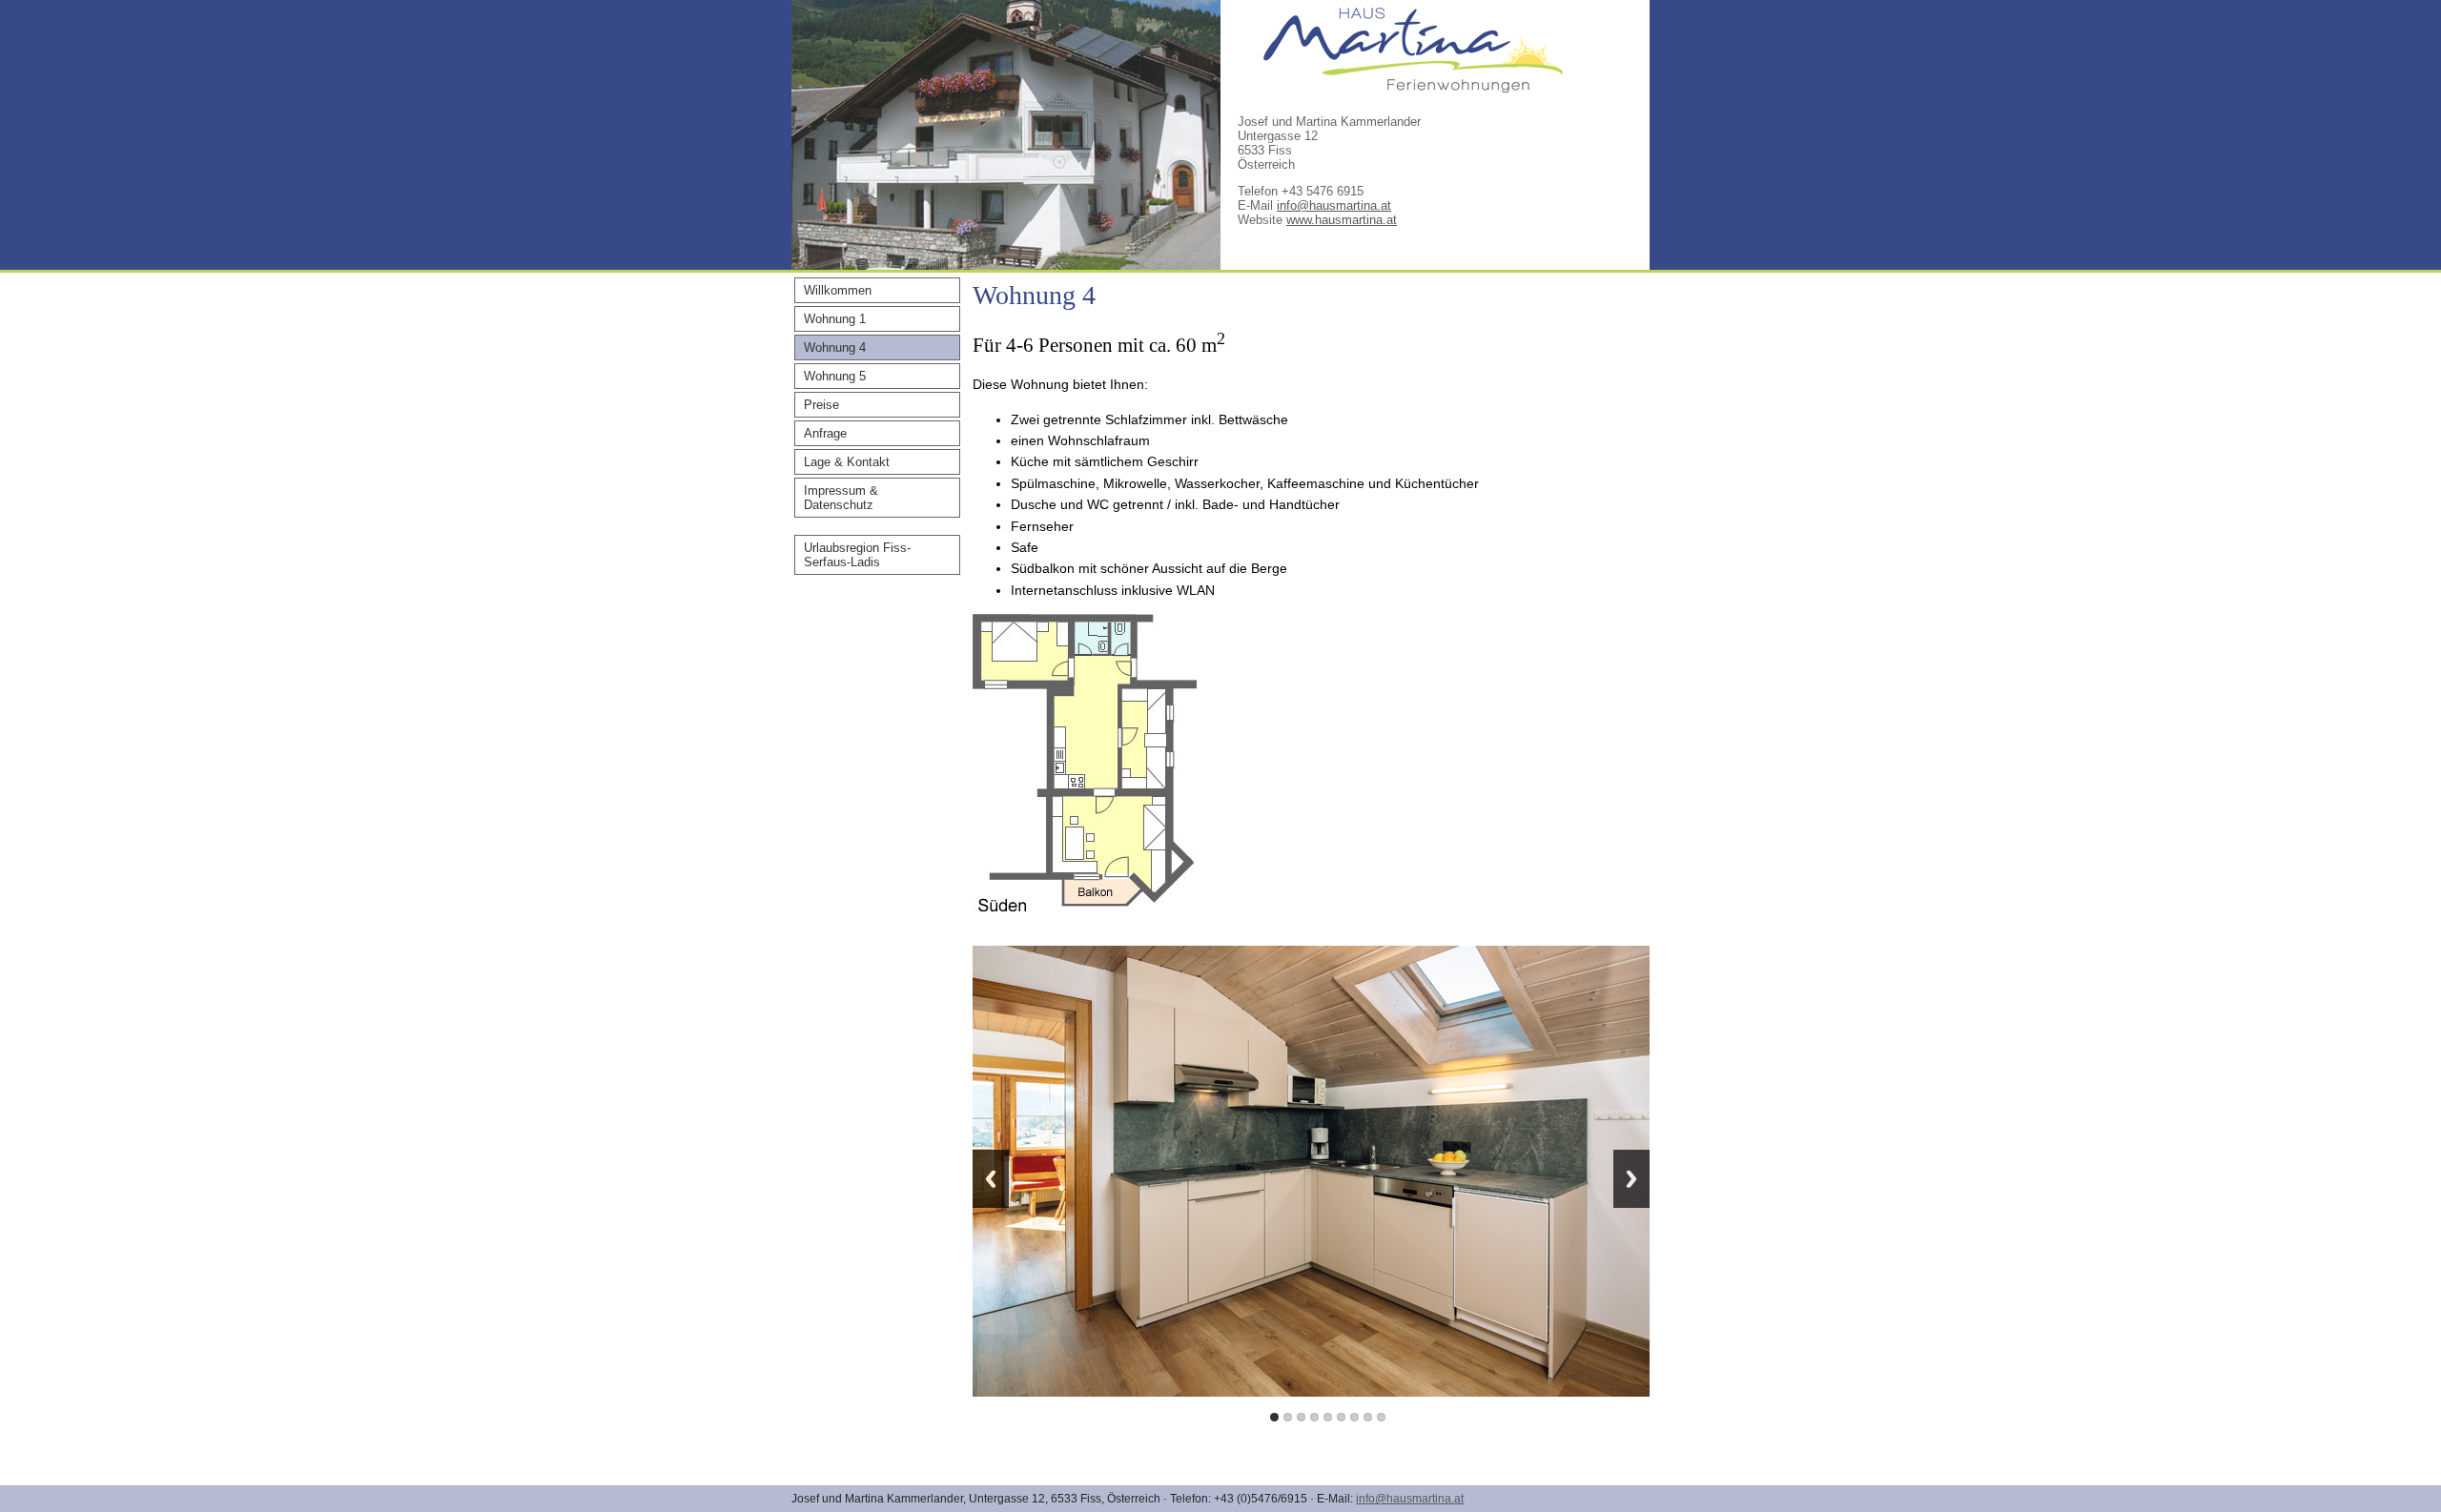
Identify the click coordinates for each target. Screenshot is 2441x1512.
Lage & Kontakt (847, 462)
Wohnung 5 (835, 376)
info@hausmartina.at (1334, 205)
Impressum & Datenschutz (841, 498)
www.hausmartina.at (1342, 220)
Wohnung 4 (835, 347)
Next (1631, 1179)
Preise (821, 405)
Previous (991, 1179)
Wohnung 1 (835, 319)
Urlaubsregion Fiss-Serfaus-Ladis (857, 555)
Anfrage (825, 433)
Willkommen (838, 290)
